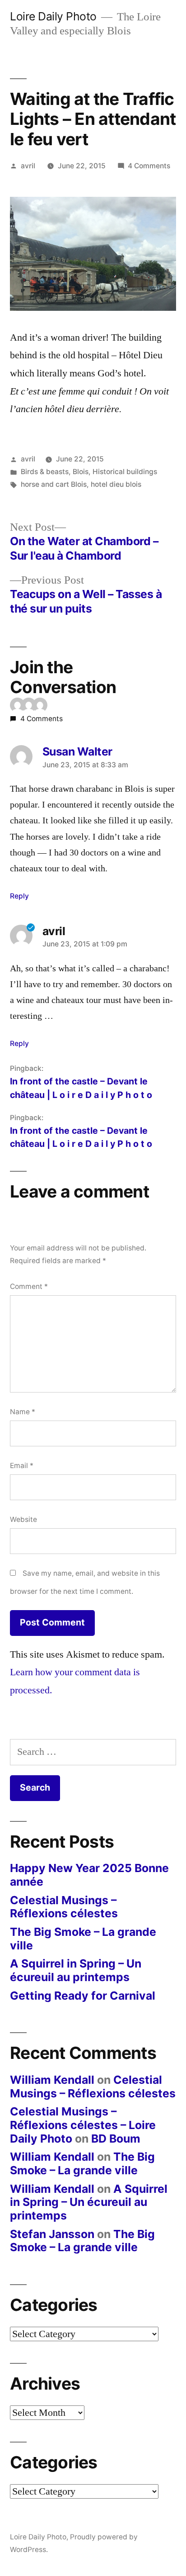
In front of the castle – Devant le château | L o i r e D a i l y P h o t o (81, 1088)
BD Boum (116, 2139)
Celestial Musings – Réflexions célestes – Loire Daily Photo (83, 2125)
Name (23, 1412)
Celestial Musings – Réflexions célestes (64, 1907)
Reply (19, 896)
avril (28, 166)
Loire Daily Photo (53, 16)
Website (23, 1519)
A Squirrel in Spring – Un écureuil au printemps (76, 1970)
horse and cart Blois (54, 484)
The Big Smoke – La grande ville (83, 1939)
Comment (29, 1286)
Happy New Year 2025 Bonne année (89, 1875)
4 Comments (149, 166)
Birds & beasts (45, 472)
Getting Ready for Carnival (83, 1996)
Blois (81, 472)
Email (22, 1466)
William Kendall (52, 2080)
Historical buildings (125, 472)
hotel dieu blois (116, 484)
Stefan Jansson (52, 2234)
